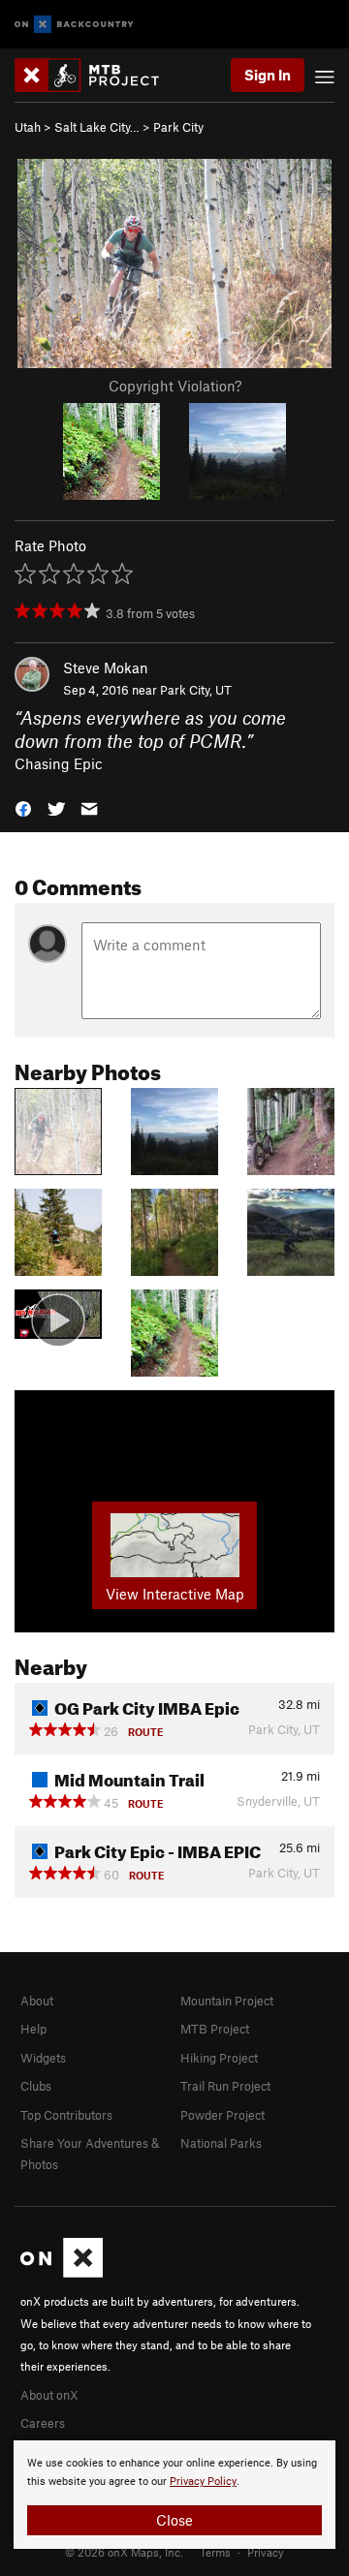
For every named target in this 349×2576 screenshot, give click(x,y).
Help (33, 2029)
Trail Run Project (225, 2086)
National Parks (221, 2143)
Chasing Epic (59, 763)
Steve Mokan (106, 667)
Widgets (43, 2058)
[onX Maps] (62, 2273)
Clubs (36, 2086)
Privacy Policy (203, 2482)
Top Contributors (66, 2115)
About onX (49, 2395)
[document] (174, 2495)
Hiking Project (219, 2058)
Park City (178, 127)
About (37, 2001)
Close (174, 2520)
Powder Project (222, 2115)
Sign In (268, 75)
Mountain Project (227, 2001)
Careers (43, 2423)
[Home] (96, 75)
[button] (23, 807)
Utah (28, 127)
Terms (215, 2552)
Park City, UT (196, 690)
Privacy (266, 2552)
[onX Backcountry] (74, 25)
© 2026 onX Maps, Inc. (124, 2552)
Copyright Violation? (175, 386)
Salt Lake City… (97, 127)
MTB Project (215, 2029)
